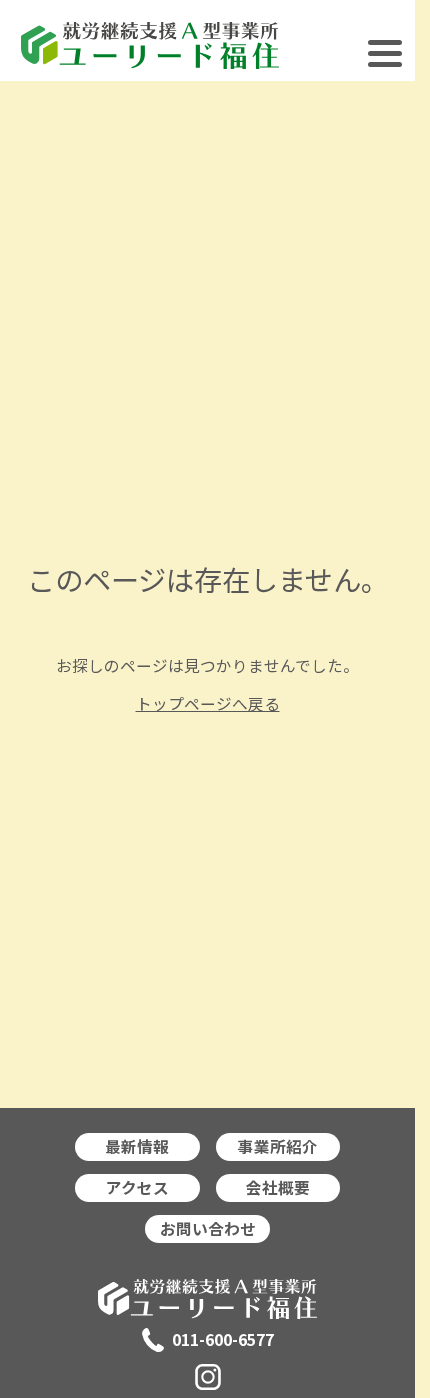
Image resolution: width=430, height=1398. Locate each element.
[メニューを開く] (385, 60)
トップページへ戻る (208, 703)
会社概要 (278, 1187)
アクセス (137, 1187)
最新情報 (137, 1146)
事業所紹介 (278, 1146)
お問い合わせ (208, 1228)
